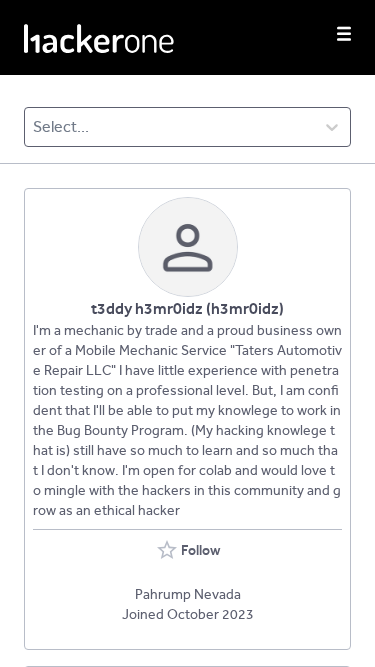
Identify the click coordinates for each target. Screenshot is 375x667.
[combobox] (34, 127)
